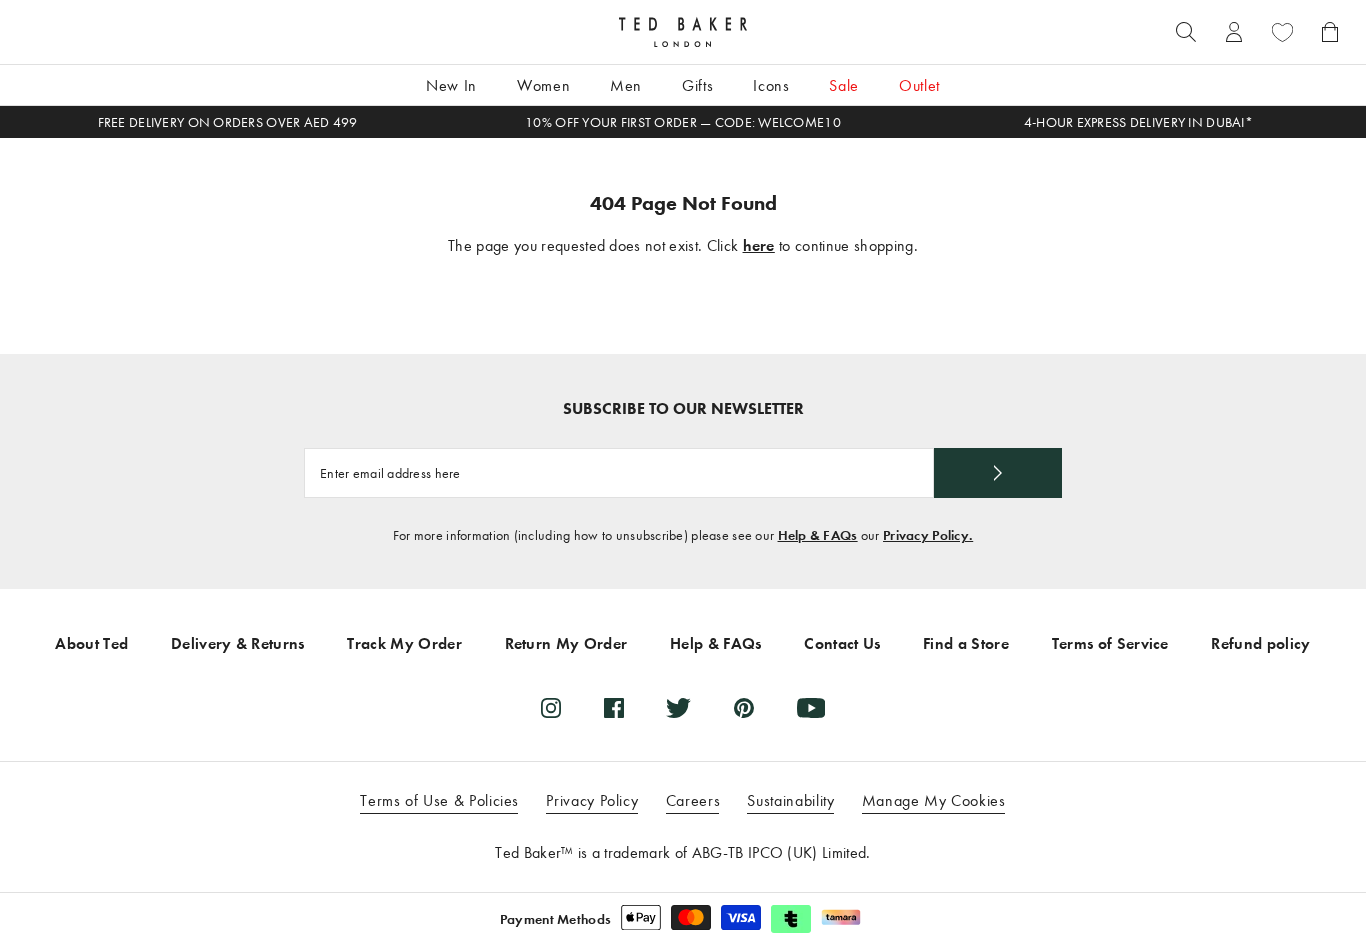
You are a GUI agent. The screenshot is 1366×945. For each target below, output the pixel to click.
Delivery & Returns (238, 643)
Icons (771, 85)
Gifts (697, 85)
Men (626, 85)
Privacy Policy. (928, 535)
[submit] (998, 473)
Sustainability (790, 800)
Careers (693, 800)
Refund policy (1260, 643)
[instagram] (551, 708)
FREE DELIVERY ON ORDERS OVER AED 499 (228, 122)
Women (543, 85)
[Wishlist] (1282, 32)
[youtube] (811, 708)
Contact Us (842, 643)
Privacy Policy (592, 800)
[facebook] (614, 708)
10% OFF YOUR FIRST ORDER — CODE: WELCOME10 (683, 122)
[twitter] (678, 708)
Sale (844, 85)
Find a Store (966, 643)
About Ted (91, 643)
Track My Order (404, 643)
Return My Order (566, 643)
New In (451, 85)
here (759, 245)
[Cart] (1330, 32)
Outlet (919, 85)
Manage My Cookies (934, 800)
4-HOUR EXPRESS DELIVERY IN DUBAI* (1138, 122)
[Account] (1234, 32)
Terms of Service (1110, 643)
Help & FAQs (818, 535)
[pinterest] (744, 708)
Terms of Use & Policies (439, 800)
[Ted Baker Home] (683, 32)
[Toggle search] (1186, 32)
